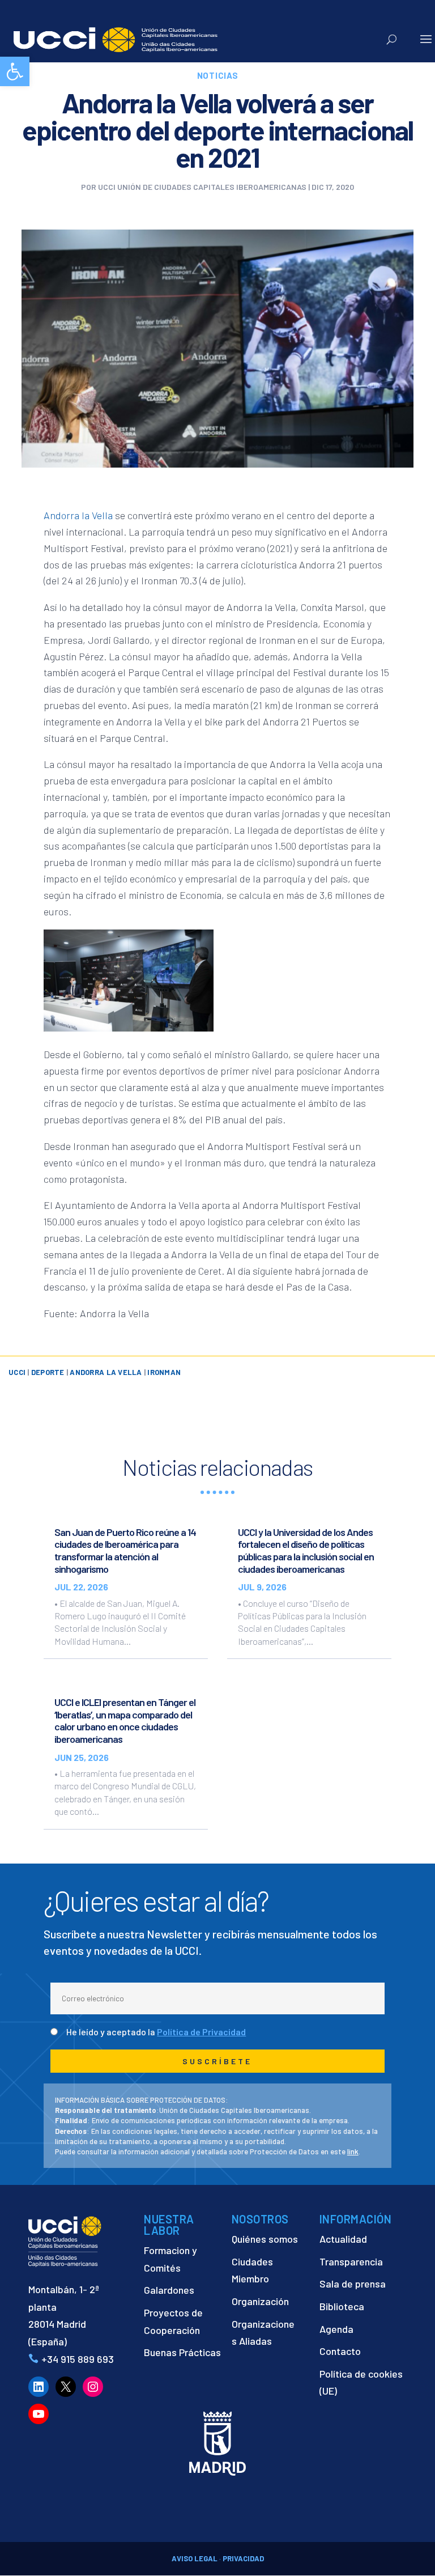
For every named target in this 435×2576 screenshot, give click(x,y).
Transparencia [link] (351, 2261)
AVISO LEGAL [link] (195, 2558)
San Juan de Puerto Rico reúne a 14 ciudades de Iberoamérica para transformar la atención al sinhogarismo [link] (125, 1550)
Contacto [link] (340, 2351)
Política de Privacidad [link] (201, 2032)
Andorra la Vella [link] (78, 515)
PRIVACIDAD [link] (243, 2558)
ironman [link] (164, 1372)
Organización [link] (260, 2301)
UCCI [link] (17, 1372)
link (353, 2151)
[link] (15, 71)
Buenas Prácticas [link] (182, 2352)
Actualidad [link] (343, 2239)
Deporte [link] (48, 1372)
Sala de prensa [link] (353, 2284)
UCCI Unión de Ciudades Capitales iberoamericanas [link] (202, 187)
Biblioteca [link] (342, 2306)
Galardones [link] (169, 2290)
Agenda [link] (336, 2329)
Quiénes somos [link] (265, 2239)
